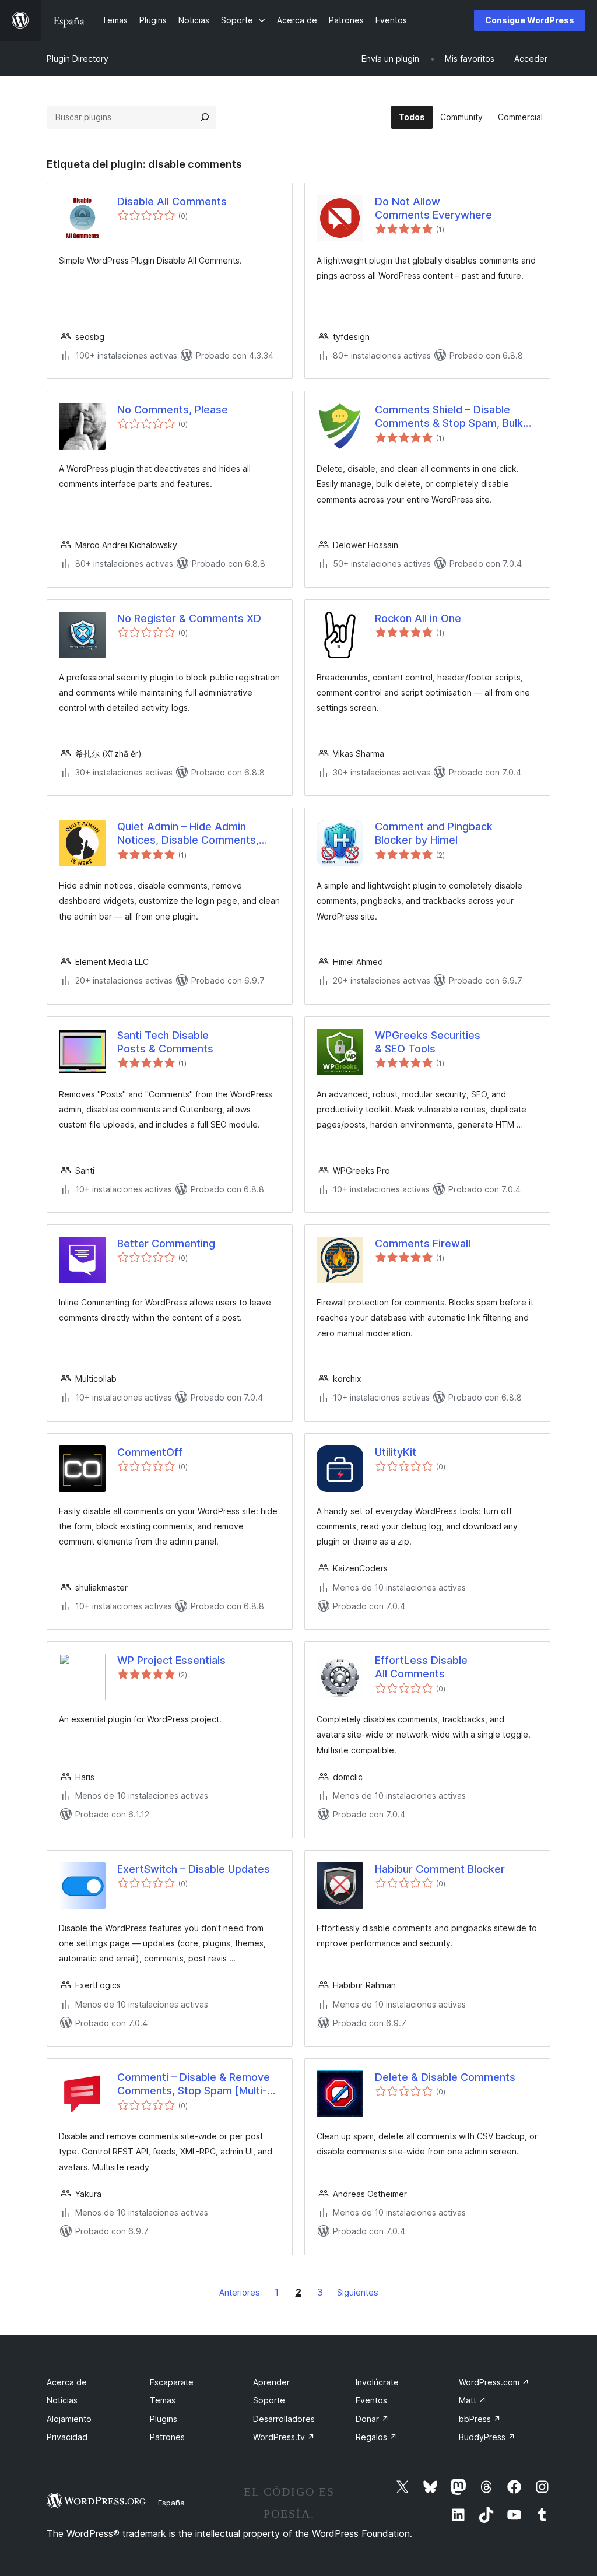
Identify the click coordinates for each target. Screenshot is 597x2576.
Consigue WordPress (530, 20)
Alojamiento (69, 2419)
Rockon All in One (418, 618)
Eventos (371, 2400)
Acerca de (67, 2382)
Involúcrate (377, 2382)
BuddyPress (487, 2437)
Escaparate (172, 2382)
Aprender (271, 2382)
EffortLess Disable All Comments (421, 1667)
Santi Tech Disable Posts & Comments (165, 1042)
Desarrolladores (284, 2419)
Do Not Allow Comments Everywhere (433, 208)
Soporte (269, 2400)
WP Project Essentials (171, 1660)
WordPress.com (494, 2382)
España (171, 2503)
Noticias (62, 2400)
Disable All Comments (172, 201)
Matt (473, 2400)
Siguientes (358, 2292)
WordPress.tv (284, 2437)
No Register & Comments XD (189, 618)
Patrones (167, 2437)
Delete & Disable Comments (445, 2077)
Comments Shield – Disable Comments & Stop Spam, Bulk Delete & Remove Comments (449, 417)
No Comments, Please (173, 410)
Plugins (164, 2419)
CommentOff (150, 1452)
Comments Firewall (423, 1243)
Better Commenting (166, 1243)
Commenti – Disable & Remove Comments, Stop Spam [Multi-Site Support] (194, 2084)
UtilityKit (396, 1452)
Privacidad (67, 2437)
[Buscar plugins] (205, 117)
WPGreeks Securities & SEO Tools (428, 1042)
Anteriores (240, 2292)
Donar (372, 2419)
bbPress (480, 2419)
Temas (163, 2400)
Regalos (376, 2437)
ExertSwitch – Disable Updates (194, 1869)
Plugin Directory (78, 59)
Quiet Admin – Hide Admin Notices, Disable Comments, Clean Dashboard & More (188, 834)
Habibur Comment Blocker (440, 1869)
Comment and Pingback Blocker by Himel (434, 833)
